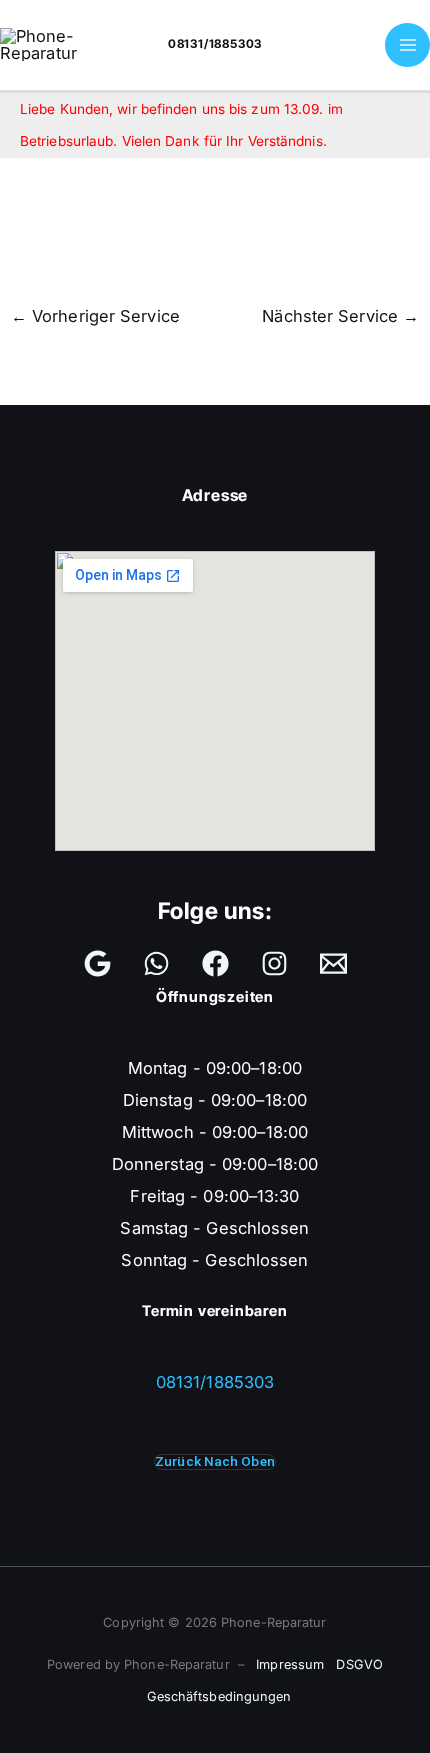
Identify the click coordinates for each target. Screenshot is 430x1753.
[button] (215, 1462)
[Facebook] (215, 963)
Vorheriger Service (95, 316)
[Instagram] (274, 963)
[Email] (333, 963)
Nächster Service (340, 316)
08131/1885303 (215, 44)
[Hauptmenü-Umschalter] (407, 45)
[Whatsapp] (156, 963)
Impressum (290, 1664)
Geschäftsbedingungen (219, 1696)
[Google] (97, 963)
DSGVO (359, 1664)
